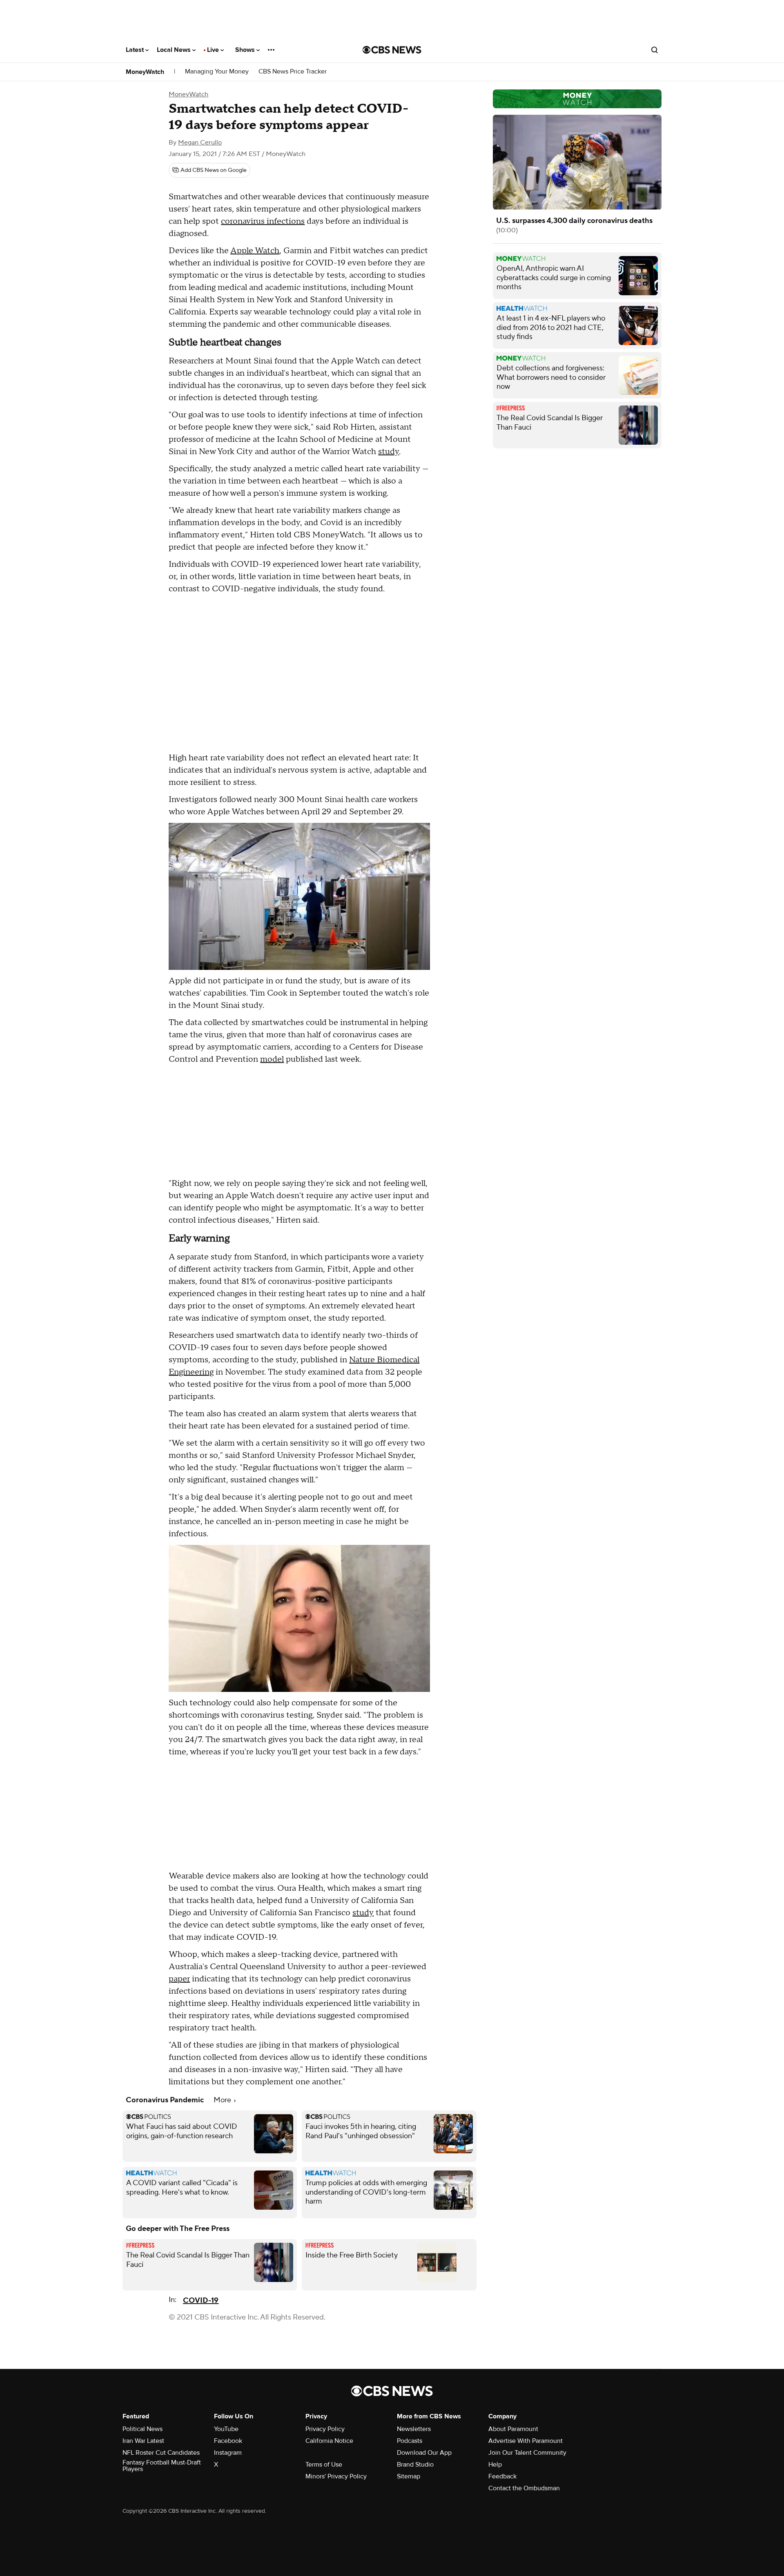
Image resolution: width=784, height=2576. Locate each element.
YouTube (226, 2429)
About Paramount (513, 2429)
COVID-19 (201, 2301)
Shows (246, 50)
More (223, 2100)
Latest (136, 50)
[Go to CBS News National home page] (392, 50)
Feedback (502, 2476)
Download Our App (424, 2453)
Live (214, 50)
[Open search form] (655, 50)
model (272, 1059)
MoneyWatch (145, 72)
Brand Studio (415, 2465)
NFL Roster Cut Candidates (161, 2453)
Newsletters (414, 2429)
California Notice (329, 2441)
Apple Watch (255, 251)
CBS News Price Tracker (293, 72)
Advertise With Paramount (526, 2441)
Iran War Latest (143, 2441)
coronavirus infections (263, 221)
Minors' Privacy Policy (336, 2476)
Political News (143, 2429)
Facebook (228, 2441)
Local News (175, 50)
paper (179, 1979)
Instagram (228, 2453)
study (389, 452)
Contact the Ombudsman (524, 2488)
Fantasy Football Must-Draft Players (162, 2466)
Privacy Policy (325, 2429)
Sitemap (409, 2476)
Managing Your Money (217, 72)
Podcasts (410, 2441)
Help (495, 2465)
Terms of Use (324, 2465)
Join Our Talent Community (527, 2453)
